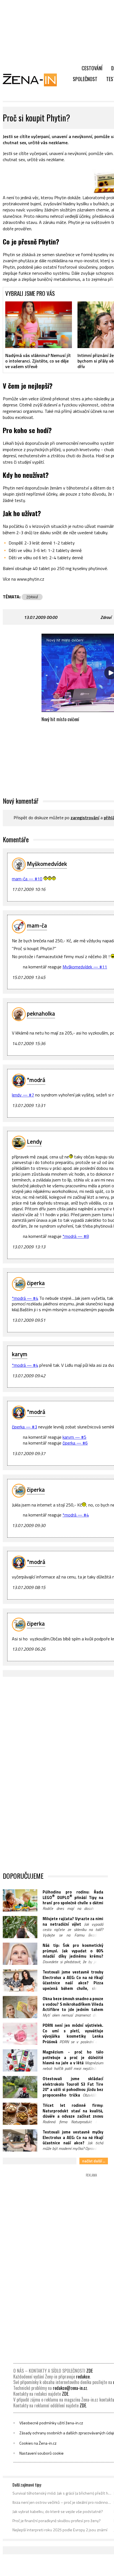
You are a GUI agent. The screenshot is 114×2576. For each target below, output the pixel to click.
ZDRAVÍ (32, 597)
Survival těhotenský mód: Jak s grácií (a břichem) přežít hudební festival (62, 2493)
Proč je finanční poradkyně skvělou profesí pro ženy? (57, 2521)
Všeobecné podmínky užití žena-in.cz (51, 2423)
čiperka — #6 (75, 1443)
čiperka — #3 (24, 1427)
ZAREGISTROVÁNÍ (85, 818)
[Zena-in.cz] (33, 80)
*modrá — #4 (25, 1298)
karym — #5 (74, 1437)
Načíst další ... (94, 2161)
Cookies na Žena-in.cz (38, 2443)
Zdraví (106, 617)
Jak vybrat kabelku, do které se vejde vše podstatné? (58, 2512)
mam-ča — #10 (27, 879)
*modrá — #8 (76, 1236)
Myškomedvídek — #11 (85, 967)
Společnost (85, 79)
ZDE (90, 2371)
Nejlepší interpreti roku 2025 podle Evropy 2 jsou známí (60, 2530)
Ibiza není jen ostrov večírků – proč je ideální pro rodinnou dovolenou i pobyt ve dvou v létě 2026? (62, 2502)
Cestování (92, 68)
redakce (83, 2377)
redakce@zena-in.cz (70, 2388)
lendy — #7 (23, 1095)
